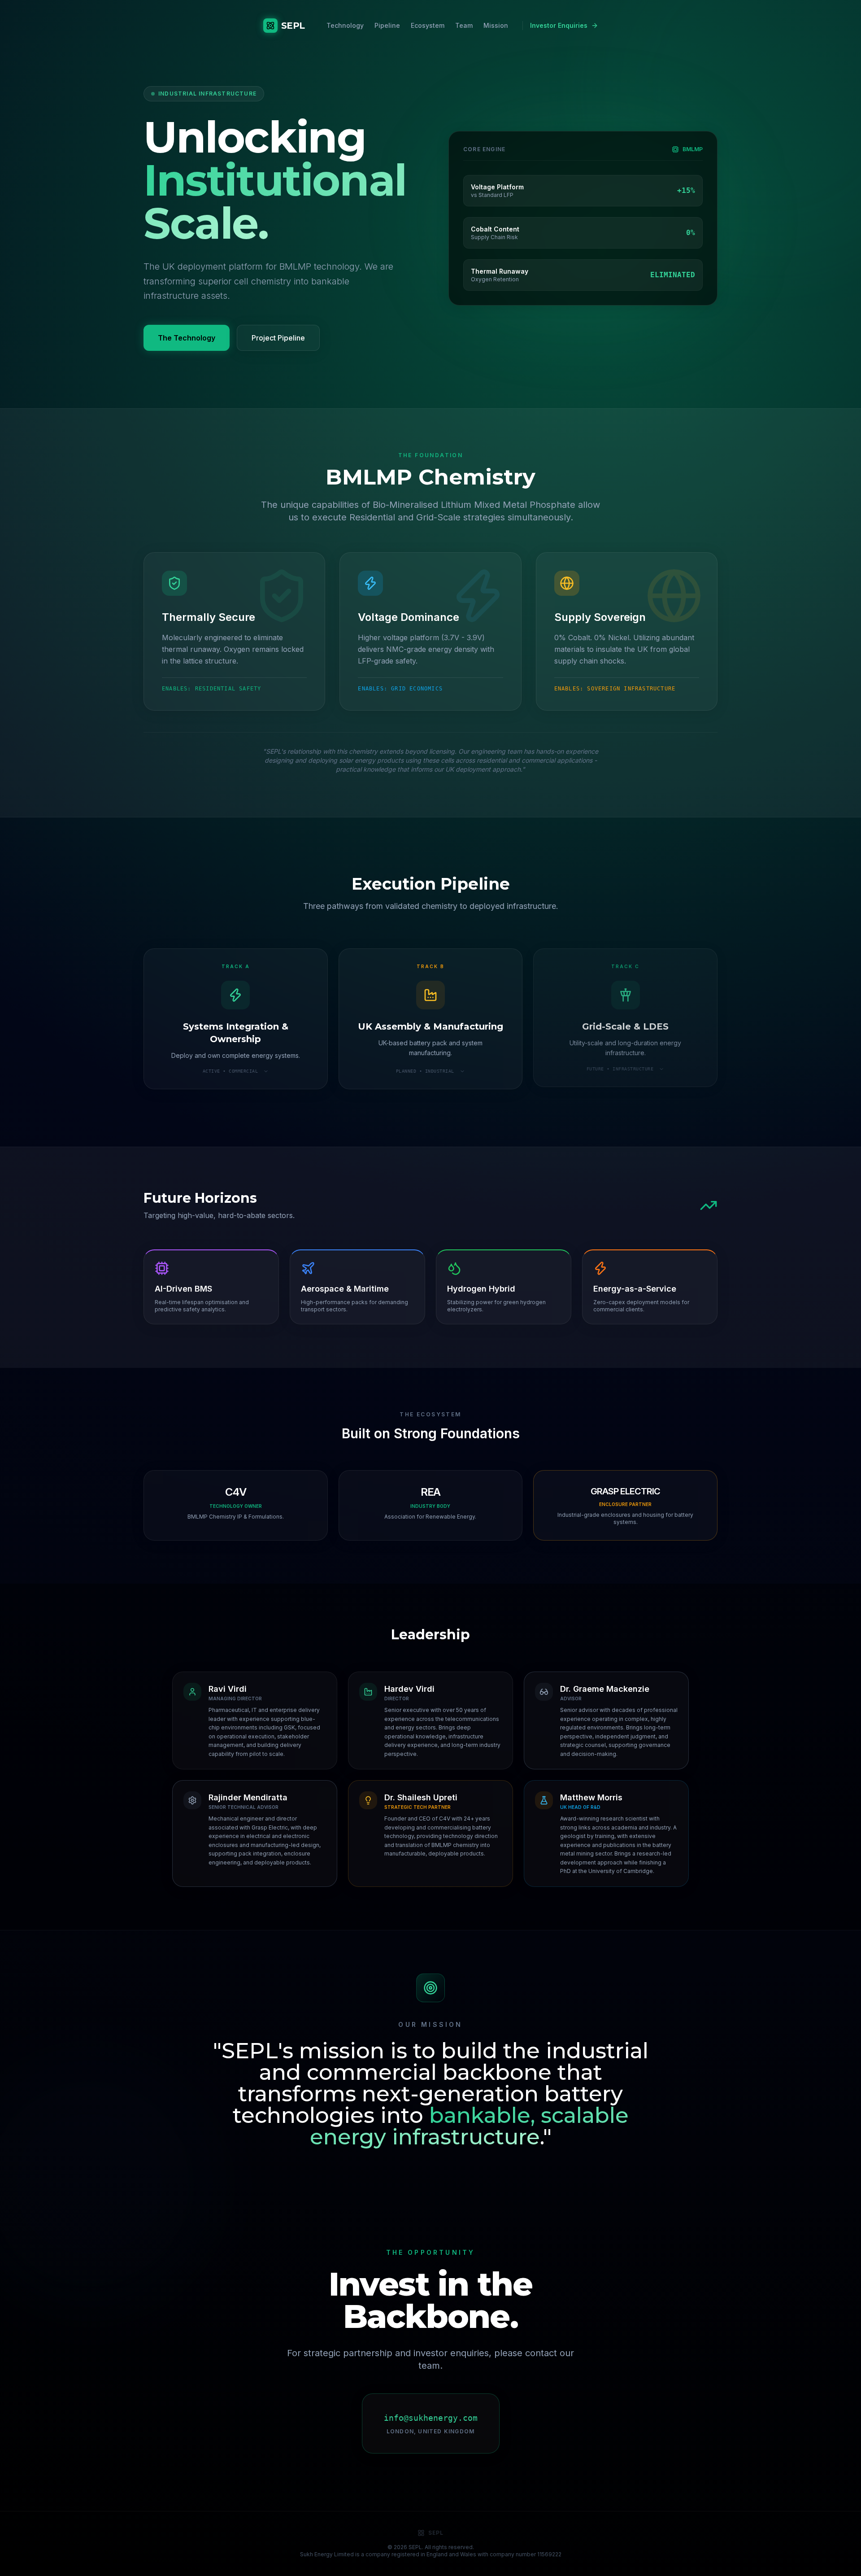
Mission (496, 25)
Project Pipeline (278, 338)
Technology (345, 25)
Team (464, 25)
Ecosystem (428, 25)
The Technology (187, 338)
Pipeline (387, 25)
